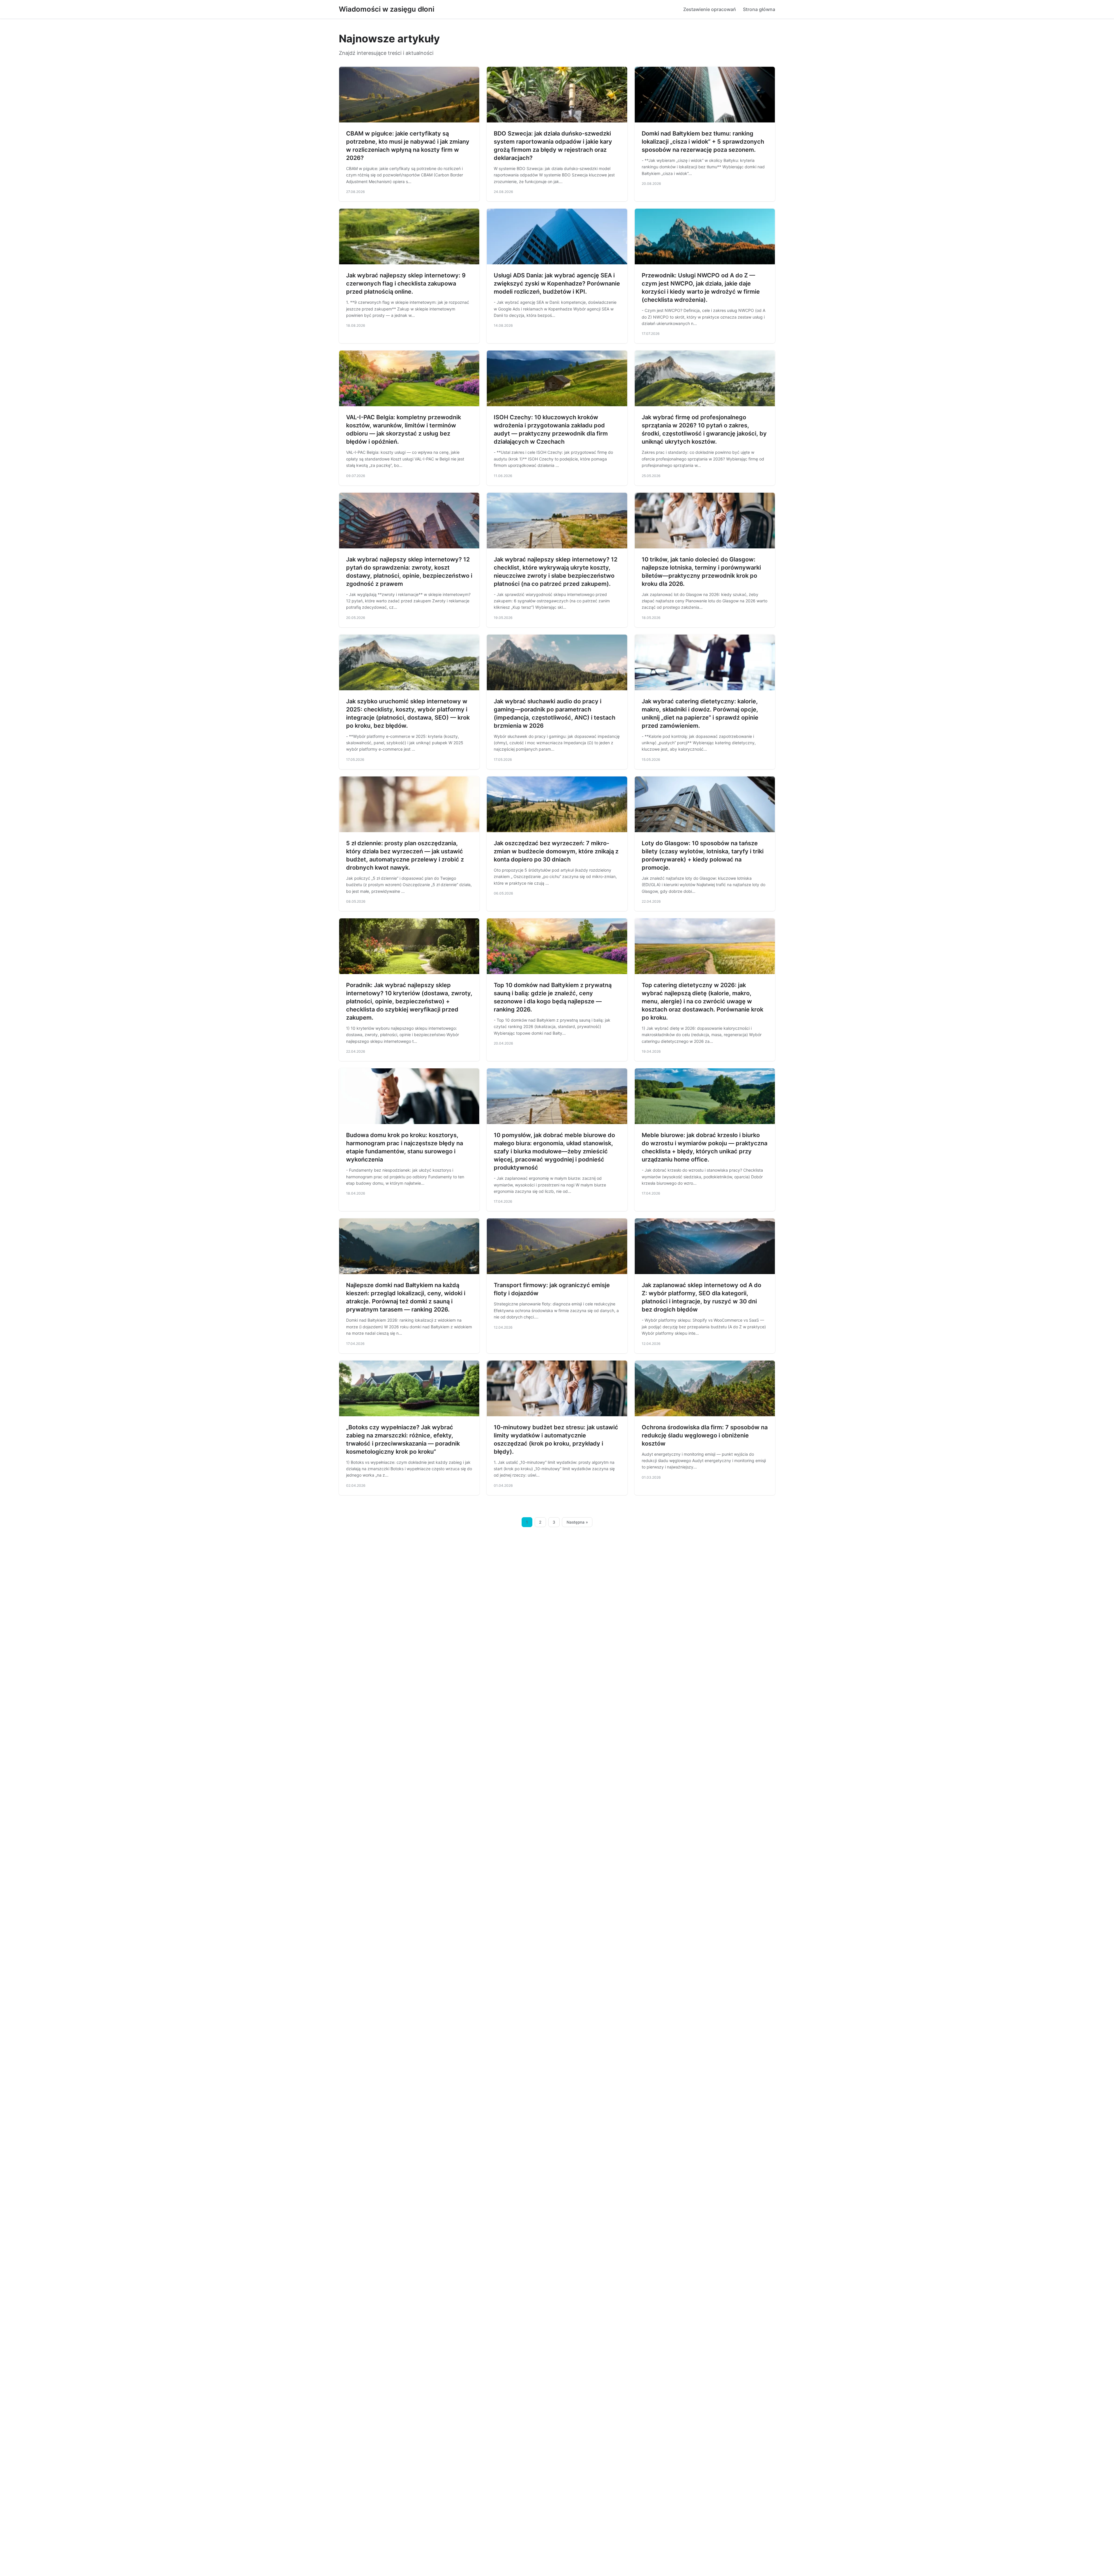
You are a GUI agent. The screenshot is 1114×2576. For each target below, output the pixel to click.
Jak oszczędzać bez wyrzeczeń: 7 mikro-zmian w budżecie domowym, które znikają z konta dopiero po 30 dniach (556, 851)
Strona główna (759, 9)
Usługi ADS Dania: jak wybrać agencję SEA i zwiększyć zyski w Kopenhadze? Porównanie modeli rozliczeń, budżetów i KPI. (557, 283)
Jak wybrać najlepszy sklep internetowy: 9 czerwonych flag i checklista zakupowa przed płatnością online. (406, 283)
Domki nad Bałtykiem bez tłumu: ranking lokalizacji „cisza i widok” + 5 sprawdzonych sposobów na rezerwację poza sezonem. (703, 142)
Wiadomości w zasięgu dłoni (387, 9)
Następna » (577, 1522)
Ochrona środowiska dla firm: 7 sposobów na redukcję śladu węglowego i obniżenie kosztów (705, 1435)
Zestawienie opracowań (710, 9)
